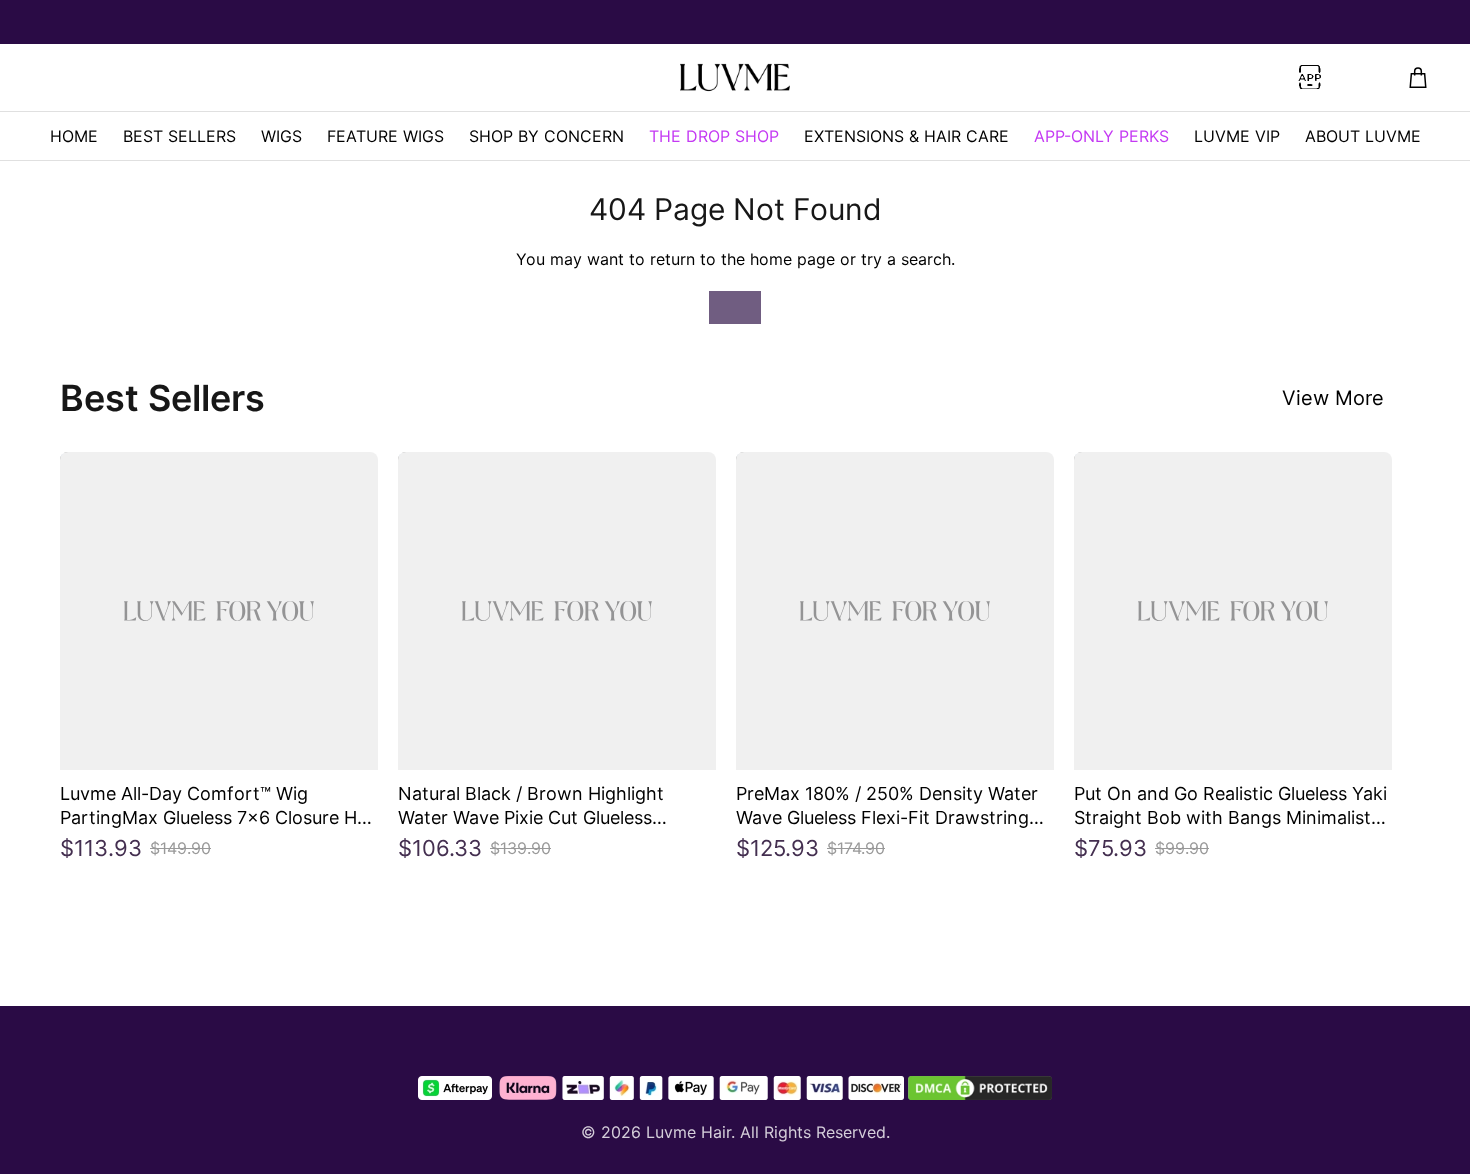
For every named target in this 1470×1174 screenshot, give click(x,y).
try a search (906, 259)
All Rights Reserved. (815, 1132)
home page (792, 259)
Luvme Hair (688, 1132)
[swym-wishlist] (360, 78)
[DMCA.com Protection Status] (980, 1088)
